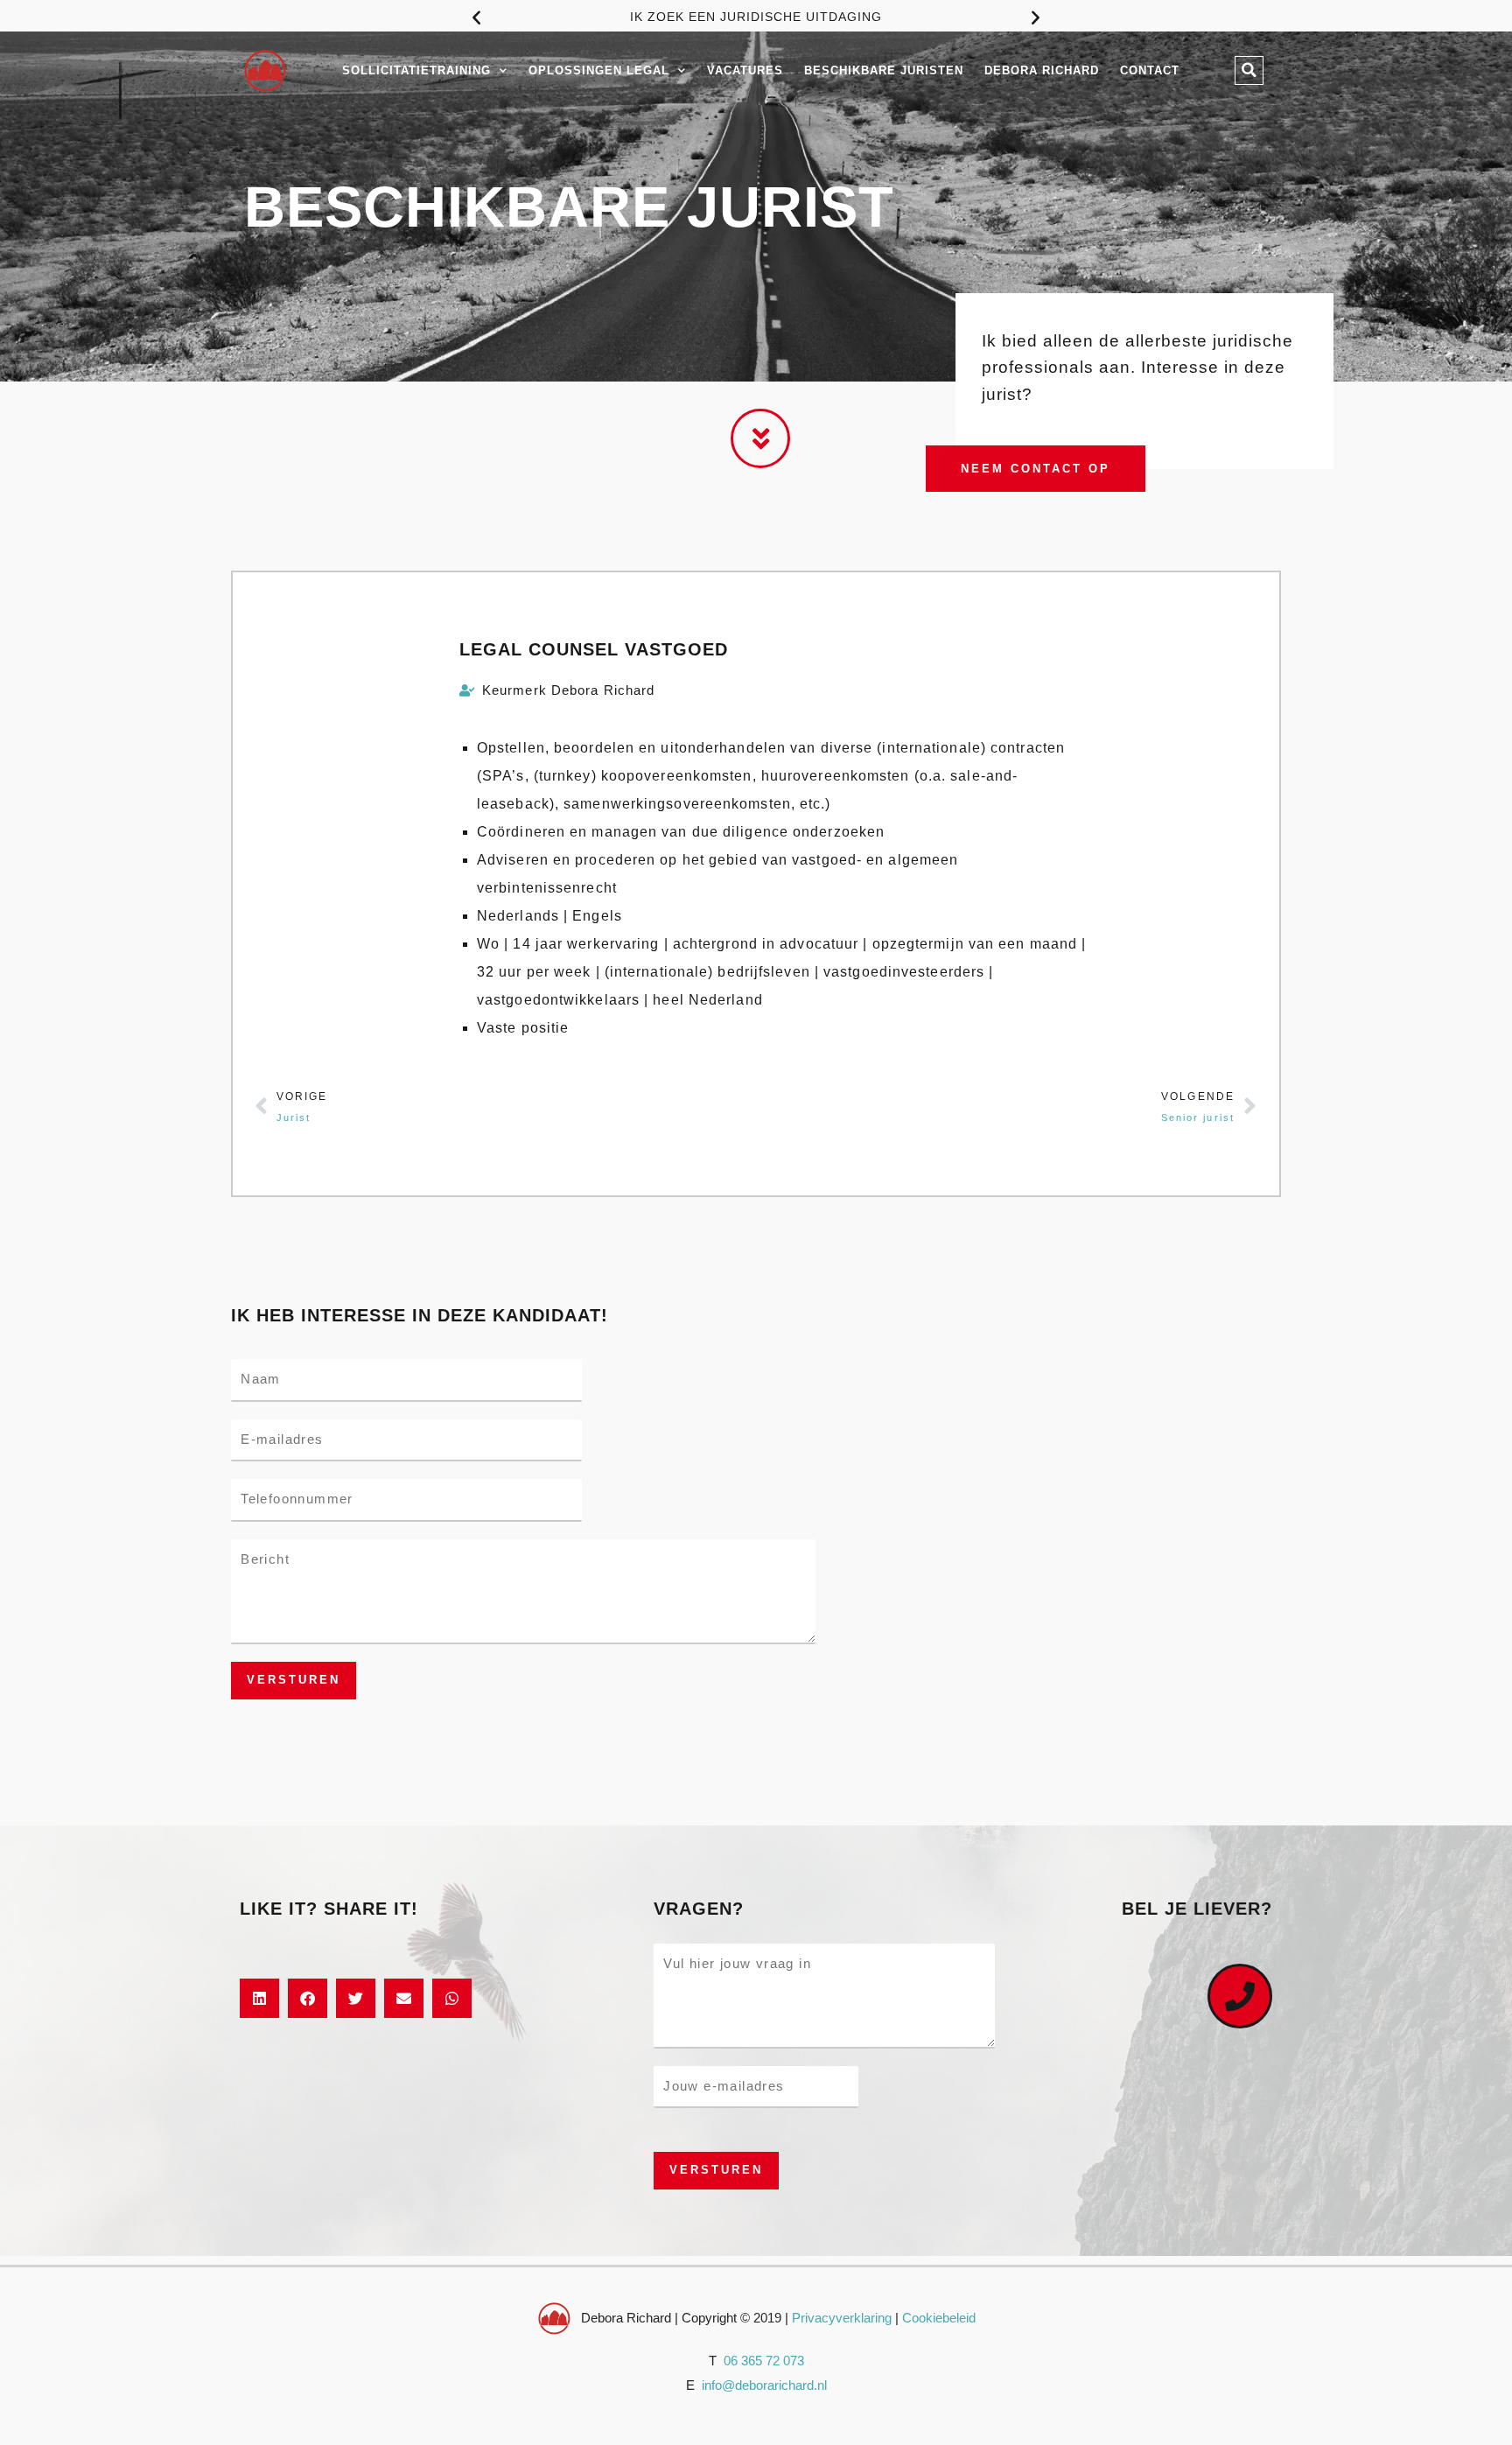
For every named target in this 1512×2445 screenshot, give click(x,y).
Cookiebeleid (939, 2318)
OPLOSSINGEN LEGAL (599, 70)
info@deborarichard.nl (764, 2385)
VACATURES (745, 70)
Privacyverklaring (842, 2318)
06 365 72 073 (764, 2361)
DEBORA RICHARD (1042, 70)
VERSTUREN (294, 1680)
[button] (476, 17)
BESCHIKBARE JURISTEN (884, 70)
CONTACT (1150, 70)
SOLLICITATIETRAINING (416, 70)
